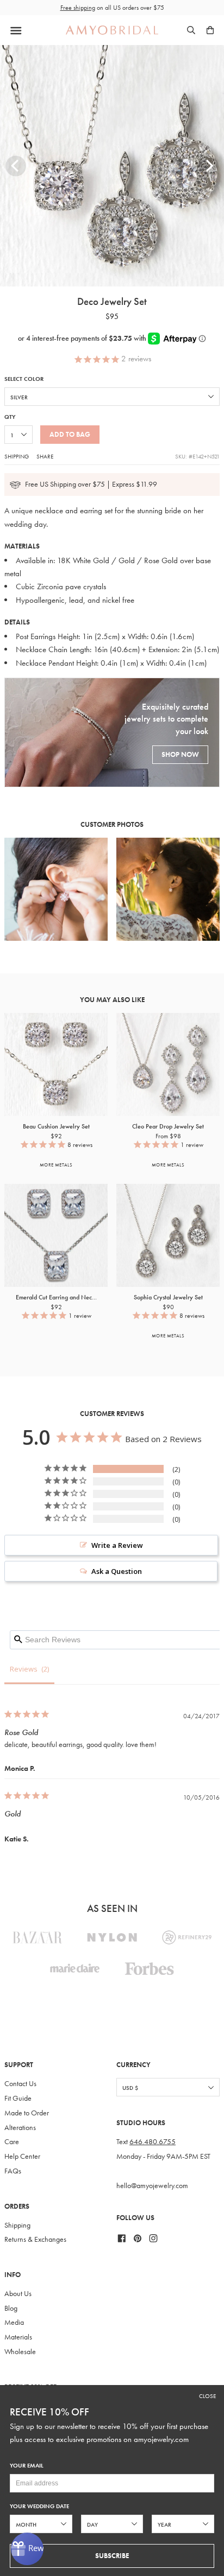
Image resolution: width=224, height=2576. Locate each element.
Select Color (24, 379)
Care (12, 2142)
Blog (11, 2308)
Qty (10, 417)
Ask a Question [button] (117, 1571)
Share (45, 456)
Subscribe (112, 2556)
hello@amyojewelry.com (152, 2186)
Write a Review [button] (117, 1545)
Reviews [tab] (24, 1669)
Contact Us (20, 2084)
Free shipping (78, 8)
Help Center (22, 2156)
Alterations (20, 2128)
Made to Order (27, 2113)
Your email (27, 2466)
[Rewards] (27, 2549)
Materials (18, 2337)
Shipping (17, 456)
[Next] (208, 166)
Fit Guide (18, 2098)
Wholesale (20, 2352)
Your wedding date (39, 2506)
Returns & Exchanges (35, 2239)
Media (14, 2322)
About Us (18, 2294)
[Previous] (16, 166)
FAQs (13, 2171)
